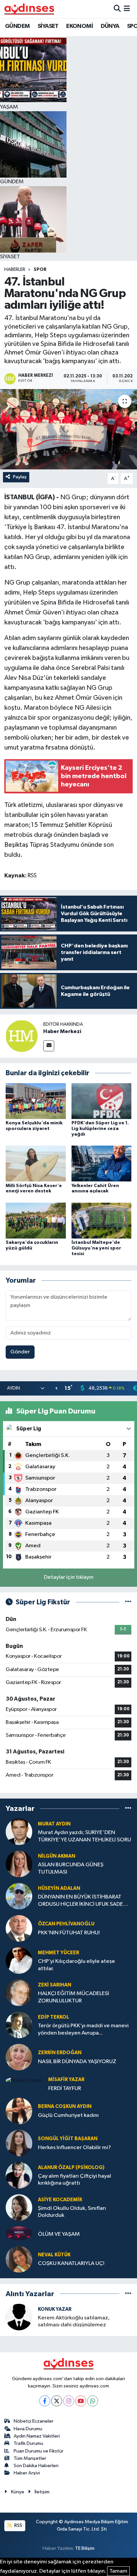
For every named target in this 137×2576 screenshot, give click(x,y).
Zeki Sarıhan (55, 1985)
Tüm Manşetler (30, 2458)
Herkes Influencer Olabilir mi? (74, 2148)
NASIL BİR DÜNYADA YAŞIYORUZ (77, 2062)
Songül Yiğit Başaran (68, 2139)
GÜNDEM (17, 26)
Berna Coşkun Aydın (65, 2106)
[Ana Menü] (127, 9)
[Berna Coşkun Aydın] (19, 2111)
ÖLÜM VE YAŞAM (59, 2234)
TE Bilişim (85, 2548)
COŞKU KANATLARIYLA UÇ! (71, 2263)
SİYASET (48, 26)
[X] (57, 2401)
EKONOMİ (79, 26)
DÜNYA (110, 26)
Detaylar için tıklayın (69, 1577)
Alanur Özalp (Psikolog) (71, 2168)
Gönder (20, 1352)
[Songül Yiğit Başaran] (19, 2143)
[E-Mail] (49, 1046)
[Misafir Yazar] (24, 2080)
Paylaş (20, 477)
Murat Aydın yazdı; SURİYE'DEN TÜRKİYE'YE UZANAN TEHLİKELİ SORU (84, 1836)
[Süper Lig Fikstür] (128, 1602)
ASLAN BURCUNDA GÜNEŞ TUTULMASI (71, 1868)
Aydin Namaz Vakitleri (37, 2436)
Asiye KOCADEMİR (60, 2200)
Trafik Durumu (28, 2443)
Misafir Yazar (66, 2080)
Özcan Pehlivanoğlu (66, 1924)
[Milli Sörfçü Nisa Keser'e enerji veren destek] (36, 1163)
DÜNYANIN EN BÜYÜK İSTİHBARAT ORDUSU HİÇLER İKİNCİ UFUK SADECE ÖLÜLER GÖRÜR (84, 1901)
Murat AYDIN (54, 1824)
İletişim (42, 2492)
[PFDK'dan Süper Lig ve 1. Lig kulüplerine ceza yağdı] (102, 1101)
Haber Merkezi (62, 1031)
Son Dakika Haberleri (36, 2466)
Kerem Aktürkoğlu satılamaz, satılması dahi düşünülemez (74, 2321)
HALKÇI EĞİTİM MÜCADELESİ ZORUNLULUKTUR (73, 1997)
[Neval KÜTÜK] (19, 2259)
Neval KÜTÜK (54, 2255)
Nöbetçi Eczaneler (34, 2421)
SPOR (40, 270)
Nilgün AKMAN (57, 1856)
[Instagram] (69, 2401)
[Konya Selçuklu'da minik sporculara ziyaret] (36, 1101)
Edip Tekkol (54, 2017)
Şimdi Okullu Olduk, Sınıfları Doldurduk (72, 2212)
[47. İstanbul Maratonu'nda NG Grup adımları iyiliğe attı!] (68, 429)
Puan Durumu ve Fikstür (39, 2451)
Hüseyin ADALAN (59, 1888)
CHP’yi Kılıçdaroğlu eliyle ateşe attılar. (76, 1965)
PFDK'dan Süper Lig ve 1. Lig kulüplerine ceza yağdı (100, 1129)
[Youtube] (81, 2401)
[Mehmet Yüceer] (19, 1960)
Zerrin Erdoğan (60, 2053)
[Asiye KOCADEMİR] (19, 2207)
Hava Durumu (28, 2429)
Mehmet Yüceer (59, 1953)
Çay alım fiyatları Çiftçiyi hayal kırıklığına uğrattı (74, 2180)
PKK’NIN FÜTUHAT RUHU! (69, 1933)
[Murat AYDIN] (19, 1832)
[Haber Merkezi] (22, 1036)
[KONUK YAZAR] (19, 2317)
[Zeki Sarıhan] (19, 1993)
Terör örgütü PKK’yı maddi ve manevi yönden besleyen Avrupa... (83, 2029)
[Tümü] (128, 1808)
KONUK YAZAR (55, 2309)
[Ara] (117, 9)
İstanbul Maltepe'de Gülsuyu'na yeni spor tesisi (96, 1248)
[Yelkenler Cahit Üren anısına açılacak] (102, 1163)
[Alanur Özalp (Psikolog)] (19, 2175)
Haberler (15, 270)
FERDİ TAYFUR (65, 2089)
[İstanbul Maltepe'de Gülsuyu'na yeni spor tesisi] (102, 1220)
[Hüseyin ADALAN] (19, 1896)
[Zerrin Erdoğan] (19, 2057)
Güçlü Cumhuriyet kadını (68, 2115)
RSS (18, 2525)
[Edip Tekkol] (19, 2025)
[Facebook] (45, 2401)
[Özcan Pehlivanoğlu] (19, 1928)
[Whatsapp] (93, 2401)
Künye (18, 2492)
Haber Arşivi (27, 2473)
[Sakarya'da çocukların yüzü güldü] (36, 1220)
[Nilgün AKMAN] (19, 1864)
